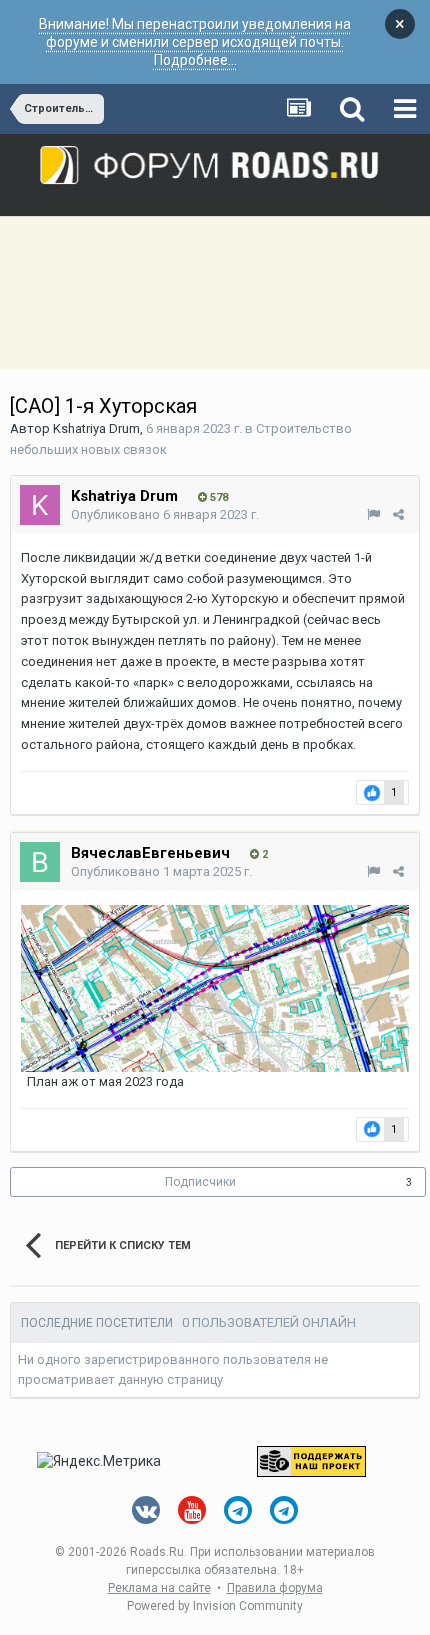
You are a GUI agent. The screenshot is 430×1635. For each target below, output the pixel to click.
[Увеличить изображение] (215, 987)
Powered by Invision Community (215, 1606)
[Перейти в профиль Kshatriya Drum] (40, 505)
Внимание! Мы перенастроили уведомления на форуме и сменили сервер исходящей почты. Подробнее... (195, 42)
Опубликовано (165, 514)
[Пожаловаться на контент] (373, 514)
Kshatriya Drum (96, 428)
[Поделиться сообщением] (398, 514)
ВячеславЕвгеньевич (150, 853)
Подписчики (200, 1182)
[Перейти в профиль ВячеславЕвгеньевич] (40, 862)
